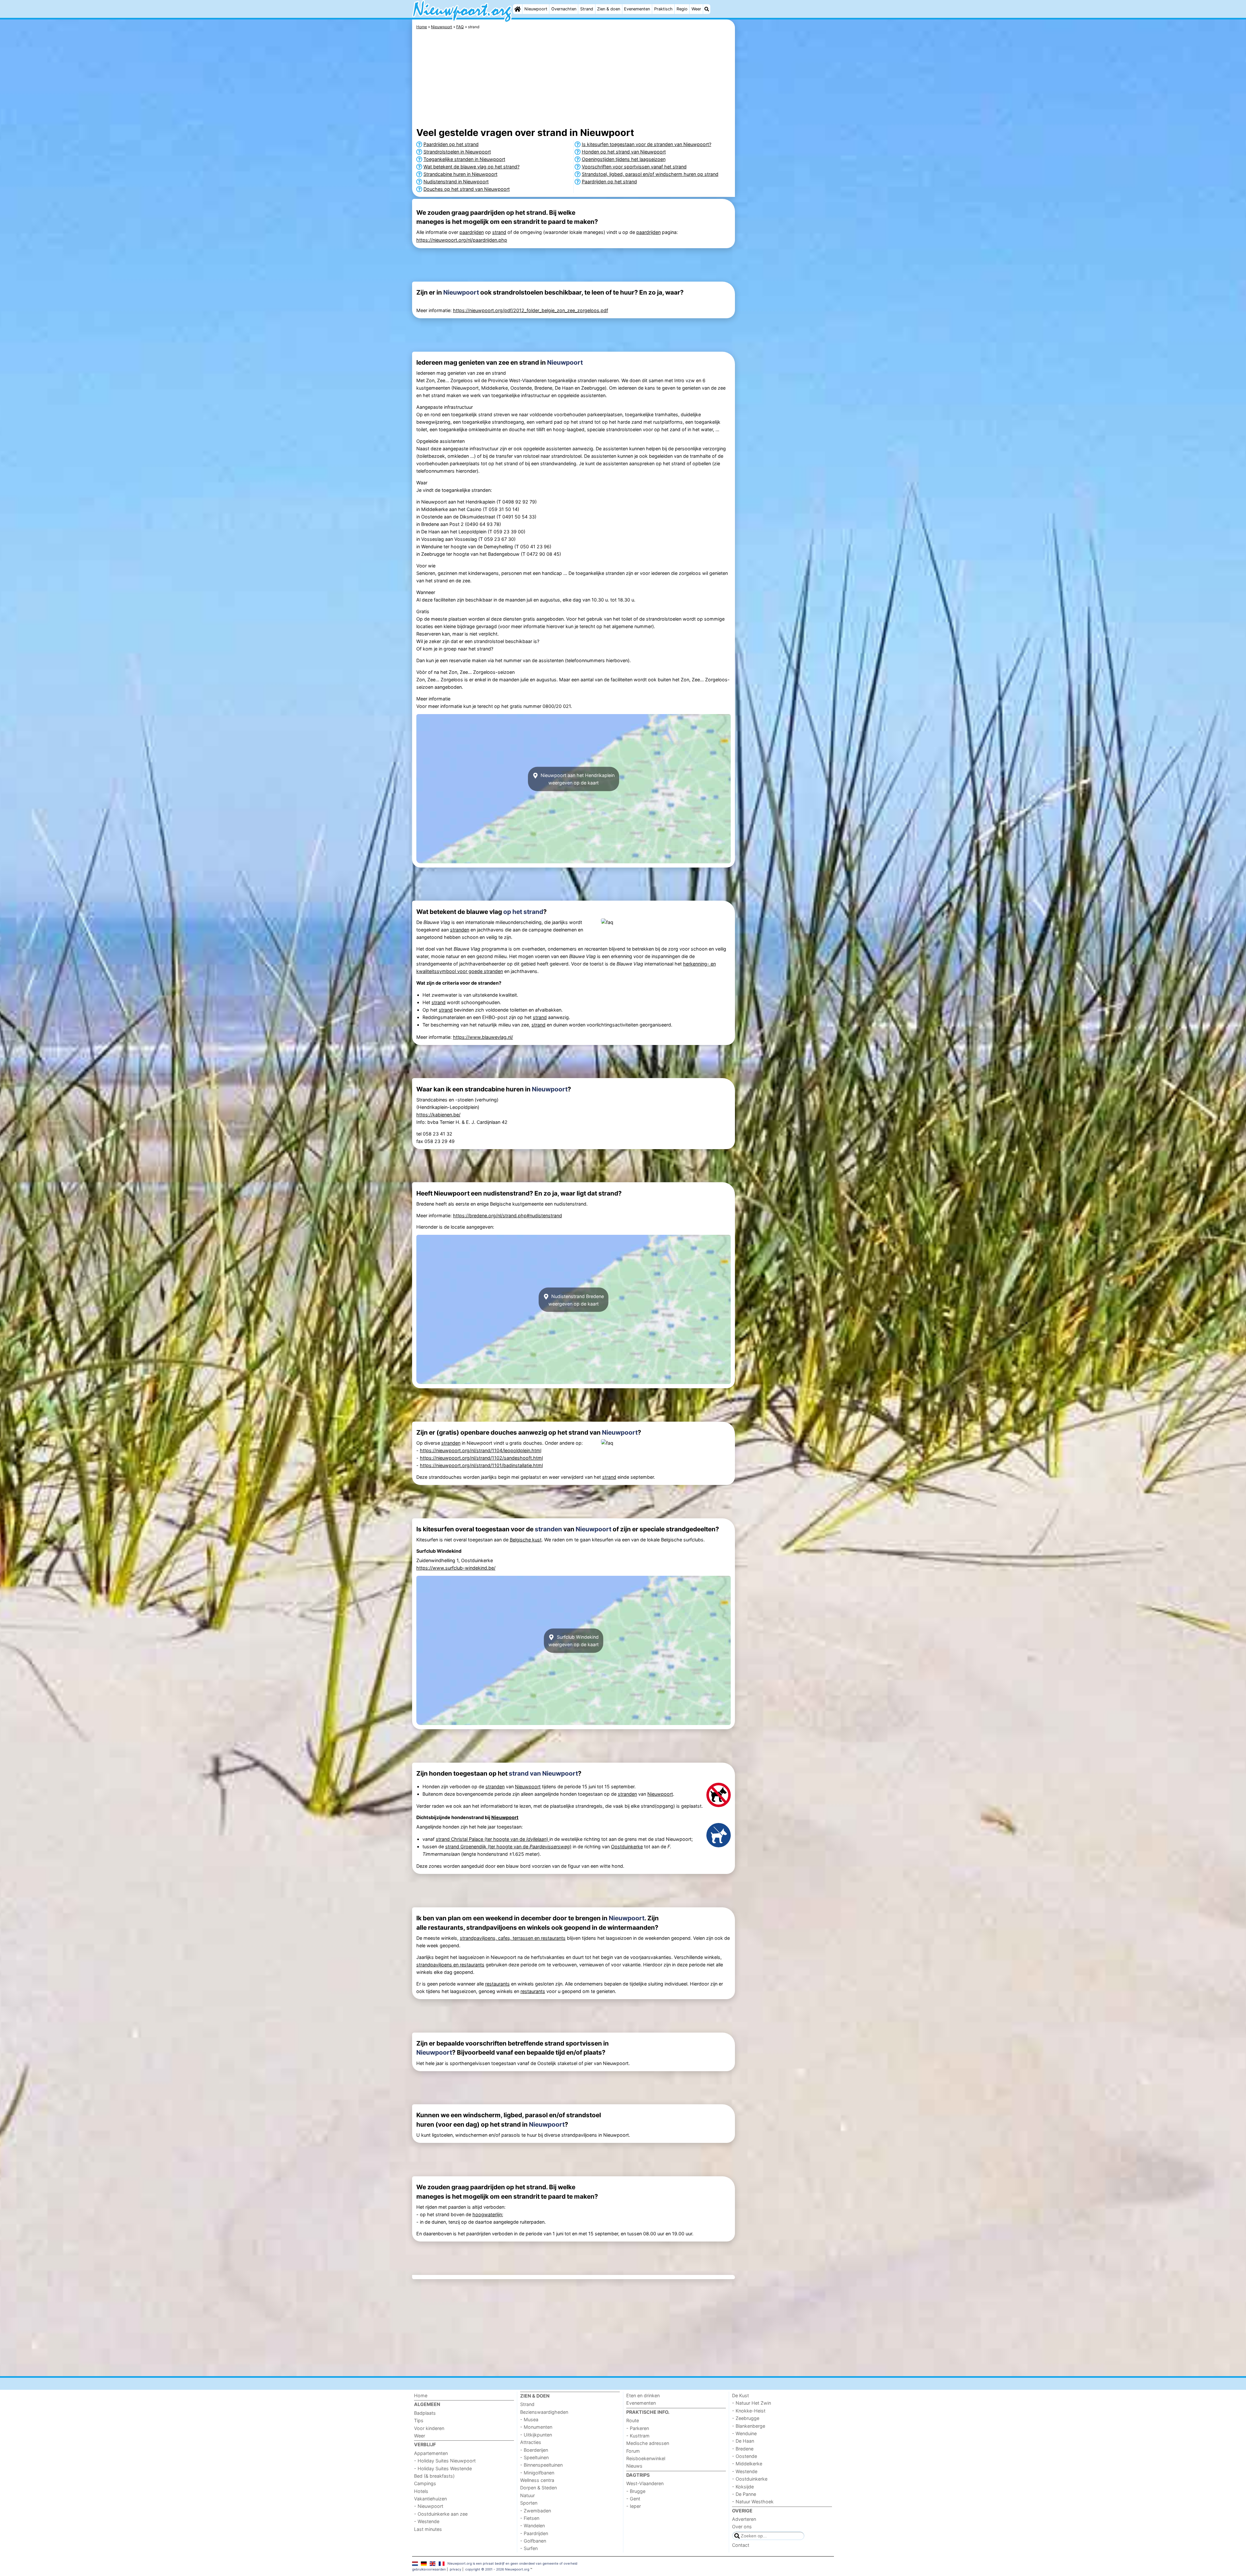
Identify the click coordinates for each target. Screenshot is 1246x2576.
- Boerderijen (534, 2450)
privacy (456, 2569)
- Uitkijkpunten (536, 2435)
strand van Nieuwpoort (543, 1773)
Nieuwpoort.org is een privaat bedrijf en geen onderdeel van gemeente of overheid (512, 2563)
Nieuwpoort (536, 9)
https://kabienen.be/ (438, 1115)
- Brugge (636, 2491)
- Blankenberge (749, 2426)
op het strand (523, 912)
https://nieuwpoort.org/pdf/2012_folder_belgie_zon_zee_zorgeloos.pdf (531, 310)
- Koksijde (743, 2487)
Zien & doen (609, 9)
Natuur (527, 2495)
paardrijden (472, 232)
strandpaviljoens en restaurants (450, 1965)
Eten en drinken (643, 2395)
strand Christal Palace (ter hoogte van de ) (493, 1839)
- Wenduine (744, 2433)
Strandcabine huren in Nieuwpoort (460, 174)
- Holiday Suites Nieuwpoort (445, 2461)
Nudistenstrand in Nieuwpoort (456, 182)
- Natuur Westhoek (753, 2502)
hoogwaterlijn (487, 2214)
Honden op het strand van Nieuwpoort (624, 152)
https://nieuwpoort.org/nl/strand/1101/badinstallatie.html (481, 1465)
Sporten (529, 2503)
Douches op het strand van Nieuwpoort (467, 189)
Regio (682, 9)
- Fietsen (530, 2518)
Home (421, 2395)
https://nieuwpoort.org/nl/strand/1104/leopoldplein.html (481, 1450)
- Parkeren (638, 2428)
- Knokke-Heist (749, 2411)
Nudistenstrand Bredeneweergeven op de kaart (576, 1300)
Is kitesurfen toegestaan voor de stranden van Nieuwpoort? (647, 144)
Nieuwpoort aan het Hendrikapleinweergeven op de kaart (577, 779)
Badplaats (425, 2413)
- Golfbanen (533, 2541)
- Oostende (745, 2456)
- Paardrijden (534, 2533)
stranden (460, 930)
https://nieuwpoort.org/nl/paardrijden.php (462, 240)
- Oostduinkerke (750, 2479)
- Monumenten (536, 2427)
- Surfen (529, 2548)
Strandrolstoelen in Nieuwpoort (457, 152)
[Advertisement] (785, 169)
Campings (425, 2483)
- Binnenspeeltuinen (541, 2465)
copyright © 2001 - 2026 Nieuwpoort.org (497, 2569)
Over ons (742, 2527)
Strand (587, 9)
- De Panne (744, 2494)
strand (499, 232)
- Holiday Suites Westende (443, 2468)
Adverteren (744, 2519)
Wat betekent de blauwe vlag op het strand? (471, 167)
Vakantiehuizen (430, 2499)
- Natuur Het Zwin (751, 2403)
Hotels (421, 2491)
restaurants (497, 1984)
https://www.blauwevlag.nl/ (483, 1037)
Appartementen (431, 2453)
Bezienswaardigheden (544, 2412)
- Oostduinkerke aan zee (441, 2514)
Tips (419, 2420)
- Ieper (634, 2506)
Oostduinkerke (627, 1847)
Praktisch (663, 9)
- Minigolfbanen (537, 2473)
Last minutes (428, 2529)
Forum (633, 2451)
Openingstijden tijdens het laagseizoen (624, 159)
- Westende (427, 2521)
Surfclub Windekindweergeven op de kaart (574, 1641)
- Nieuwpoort (429, 2506)
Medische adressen (648, 2443)
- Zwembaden (536, 2511)
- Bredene (743, 2449)
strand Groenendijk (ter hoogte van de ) (508, 1847)
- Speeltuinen (534, 2457)
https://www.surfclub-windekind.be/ (456, 1568)
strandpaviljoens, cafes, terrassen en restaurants (513, 1938)
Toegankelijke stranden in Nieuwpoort (464, 159)
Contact (741, 2545)
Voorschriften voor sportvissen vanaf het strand (634, 167)
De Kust (740, 2395)
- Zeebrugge (746, 2418)
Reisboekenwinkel (646, 2458)
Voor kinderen (429, 2428)
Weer (696, 9)
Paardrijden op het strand (451, 144)
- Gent (633, 2499)
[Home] (518, 9)
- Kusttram (638, 2436)
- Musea (529, 2419)
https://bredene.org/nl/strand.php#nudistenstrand (507, 1215)
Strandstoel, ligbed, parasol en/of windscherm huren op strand (650, 174)
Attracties (531, 2442)
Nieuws (634, 2466)
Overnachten (564, 9)
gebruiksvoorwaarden (429, 2569)
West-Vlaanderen (645, 2483)
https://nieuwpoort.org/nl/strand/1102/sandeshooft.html (481, 1458)
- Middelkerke (747, 2464)
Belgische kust (526, 1540)
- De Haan (743, 2441)
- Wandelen (532, 2526)
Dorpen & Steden (538, 2488)
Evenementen (637, 9)
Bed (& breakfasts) (434, 2476)
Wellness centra (537, 2480)
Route (633, 2420)
